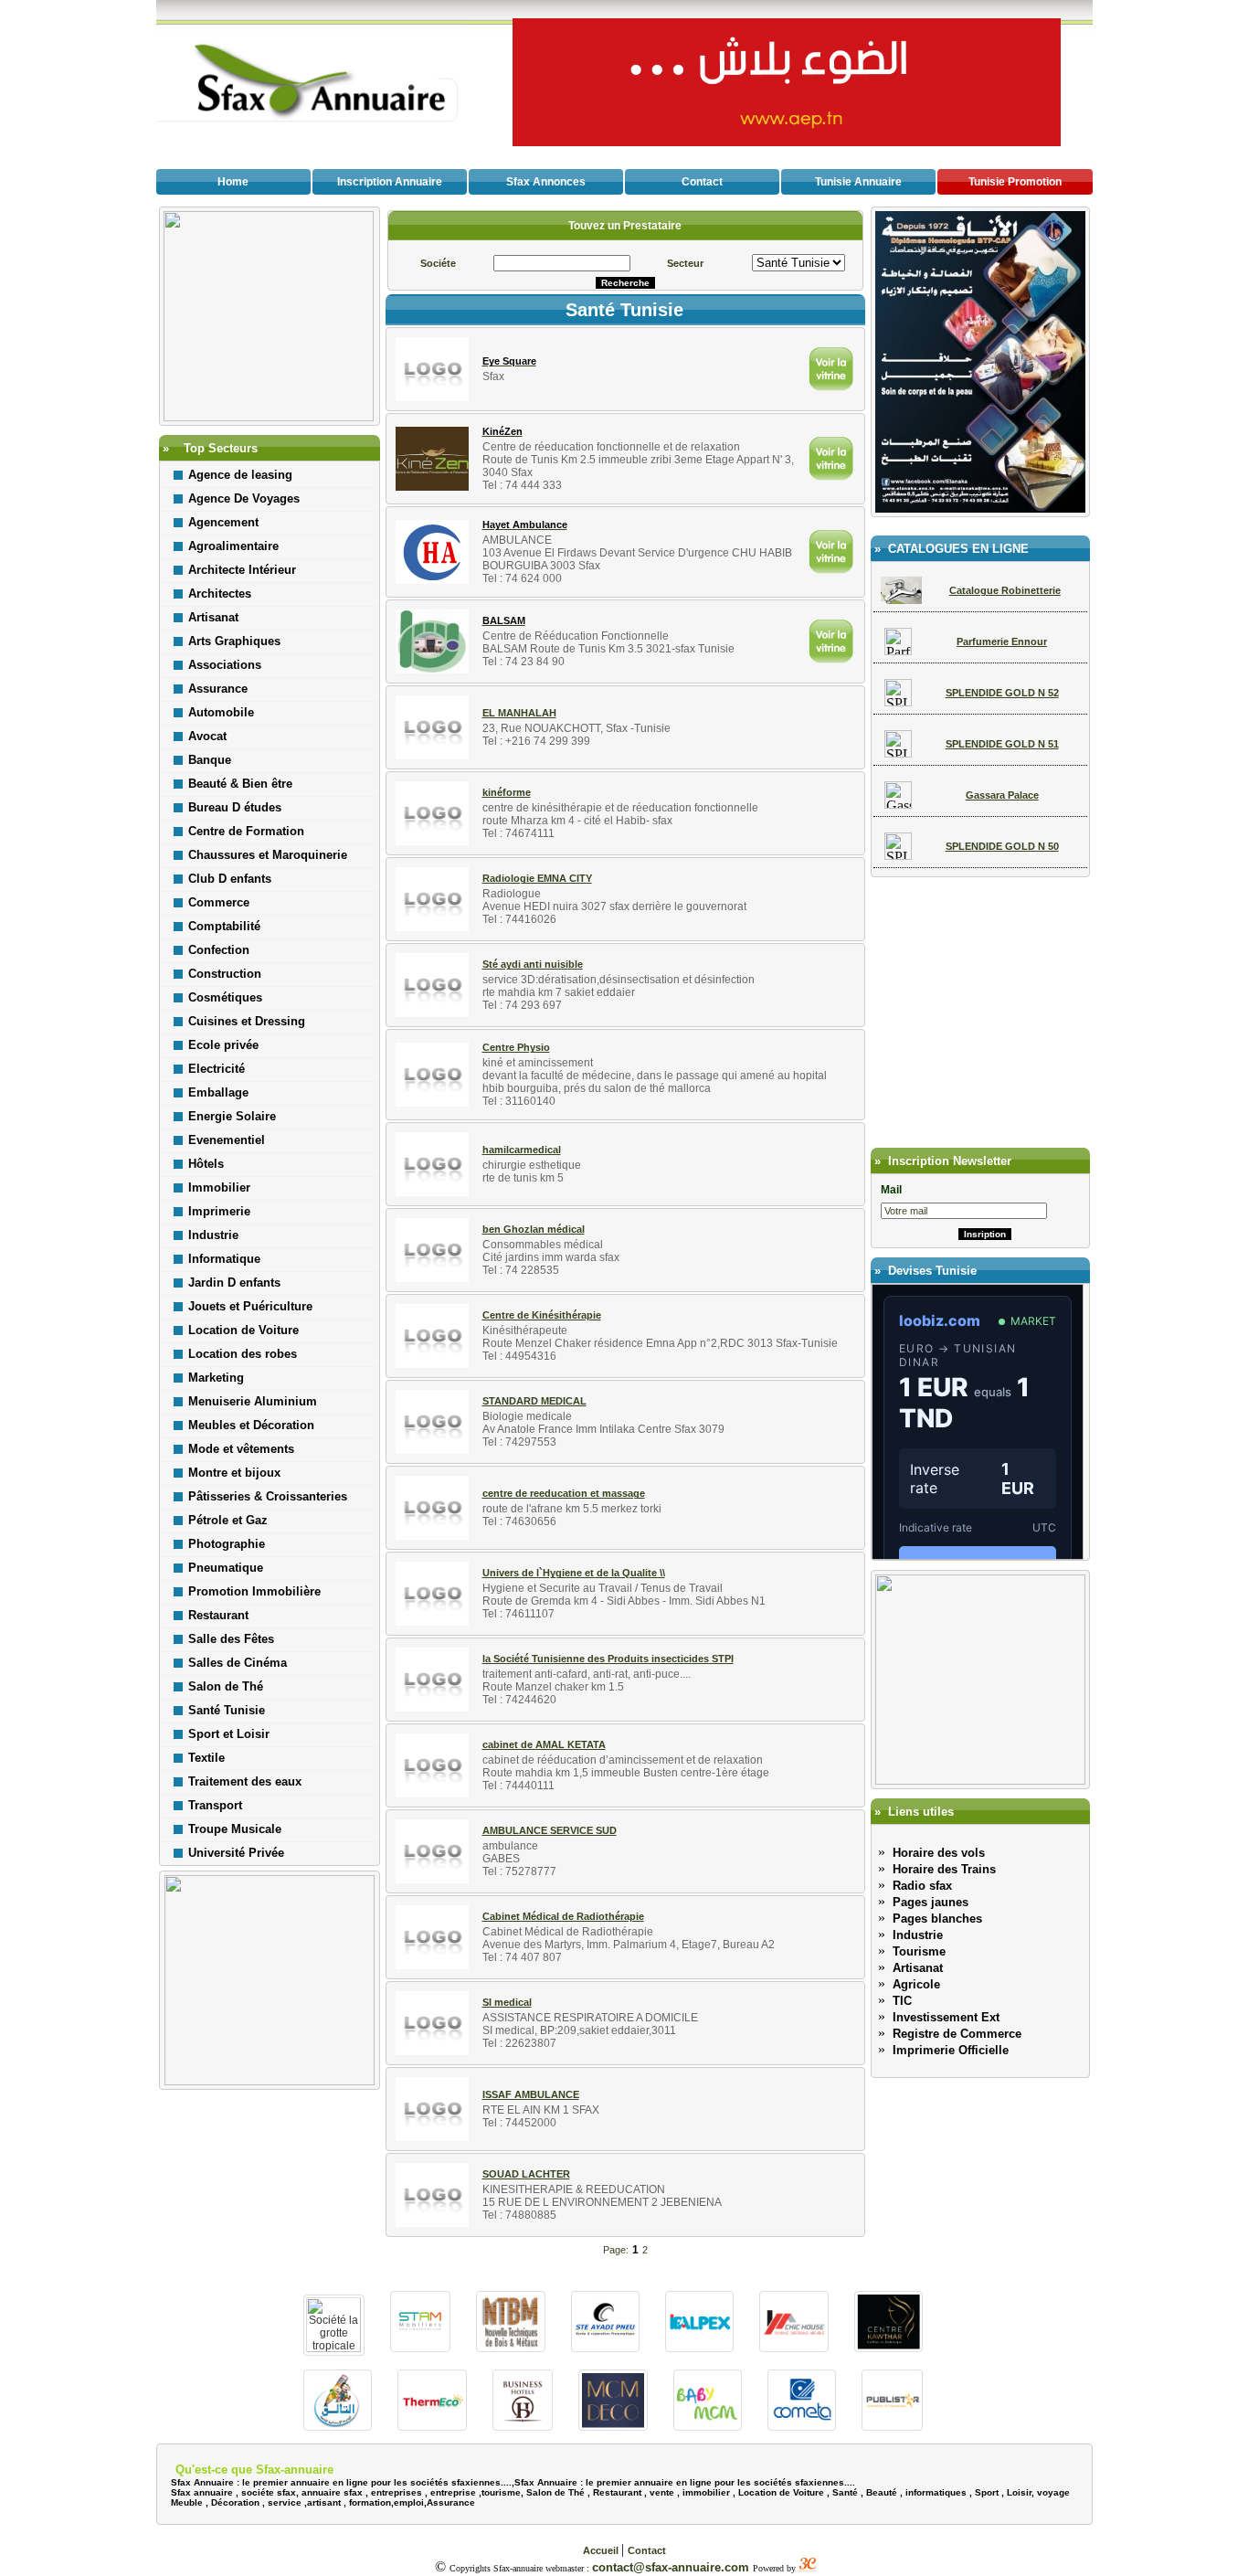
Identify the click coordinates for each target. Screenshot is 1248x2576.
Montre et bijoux (234, 1473)
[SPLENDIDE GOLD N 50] (898, 855)
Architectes (220, 594)
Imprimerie (219, 1211)
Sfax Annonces (546, 182)
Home (233, 182)
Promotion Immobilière (254, 1591)
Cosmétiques (225, 997)
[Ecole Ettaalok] (338, 2426)
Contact (702, 182)
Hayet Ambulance (525, 525)
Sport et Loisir (229, 1734)
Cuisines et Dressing (247, 1021)
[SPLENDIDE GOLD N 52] (898, 701)
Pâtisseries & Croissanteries (268, 1496)
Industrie (213, 1235)
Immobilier (219, 1187)
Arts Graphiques (234, 641)
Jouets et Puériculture (250, 1306)
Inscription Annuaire (390, 182)
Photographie (227, 1544)
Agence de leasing (240, 475)
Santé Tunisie (227, 1710)
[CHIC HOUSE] (793, 2347)
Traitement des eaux (245, 1781)
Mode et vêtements (241, 1449)
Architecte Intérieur (242, 570)
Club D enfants (230, 879)
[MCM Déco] (613, 2426)
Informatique (224, 1259)
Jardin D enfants (234, 1283)
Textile (206, 1758)
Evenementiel (227, 1140)
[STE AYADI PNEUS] (605, 2347)
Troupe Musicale (235, 1829)
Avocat (207, 736)
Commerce (219, 902)
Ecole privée (223, 1045)
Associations (225, 665)
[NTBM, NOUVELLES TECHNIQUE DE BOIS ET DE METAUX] (510, 2347)
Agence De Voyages (244, 498)
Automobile (221, 712)
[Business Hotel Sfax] (523, 2426)
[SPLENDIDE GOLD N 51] (898, 753)
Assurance (218, 689)
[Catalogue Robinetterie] (902, 599)
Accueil (602, 2550)
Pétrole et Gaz (228, 1520)
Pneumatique (226, 1568)
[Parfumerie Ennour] (898, 650)
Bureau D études (235, 807)
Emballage (218, 1092)
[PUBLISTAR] (892, 2426)
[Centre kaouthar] (888, 2347)
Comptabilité (224, 926)
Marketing (216, 1378)
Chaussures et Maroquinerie (268, 855)
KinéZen (502, 431)
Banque (210, 760)
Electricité (217, 1069)
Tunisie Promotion (1015, 182)
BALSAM (504, 620)
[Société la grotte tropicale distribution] (334, 2347)
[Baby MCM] (708, 2426)
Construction (225, 974)
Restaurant (218, 1615)
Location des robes (243, 1354)
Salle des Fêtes (231, 1639)
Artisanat (213, 617)
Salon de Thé (226, 1686)
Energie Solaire (232, 1116)
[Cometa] (802, 2426)
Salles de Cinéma (238, 1663)
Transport (215, 1805)
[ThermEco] (432, 2426)
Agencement (223, 522)
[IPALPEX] (699, 2347)
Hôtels (206, 1164)
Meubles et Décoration (251, 1425)
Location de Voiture (243, 1330)
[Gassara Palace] (898, 804)
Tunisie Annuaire (858, 182)
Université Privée (236, 1853)
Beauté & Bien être (240, 784)
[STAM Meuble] (421, 2347)
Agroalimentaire (233, 546)
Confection (219, 950)
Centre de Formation (246, 831)
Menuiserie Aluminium (253, 1401)
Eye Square (509, 361)
